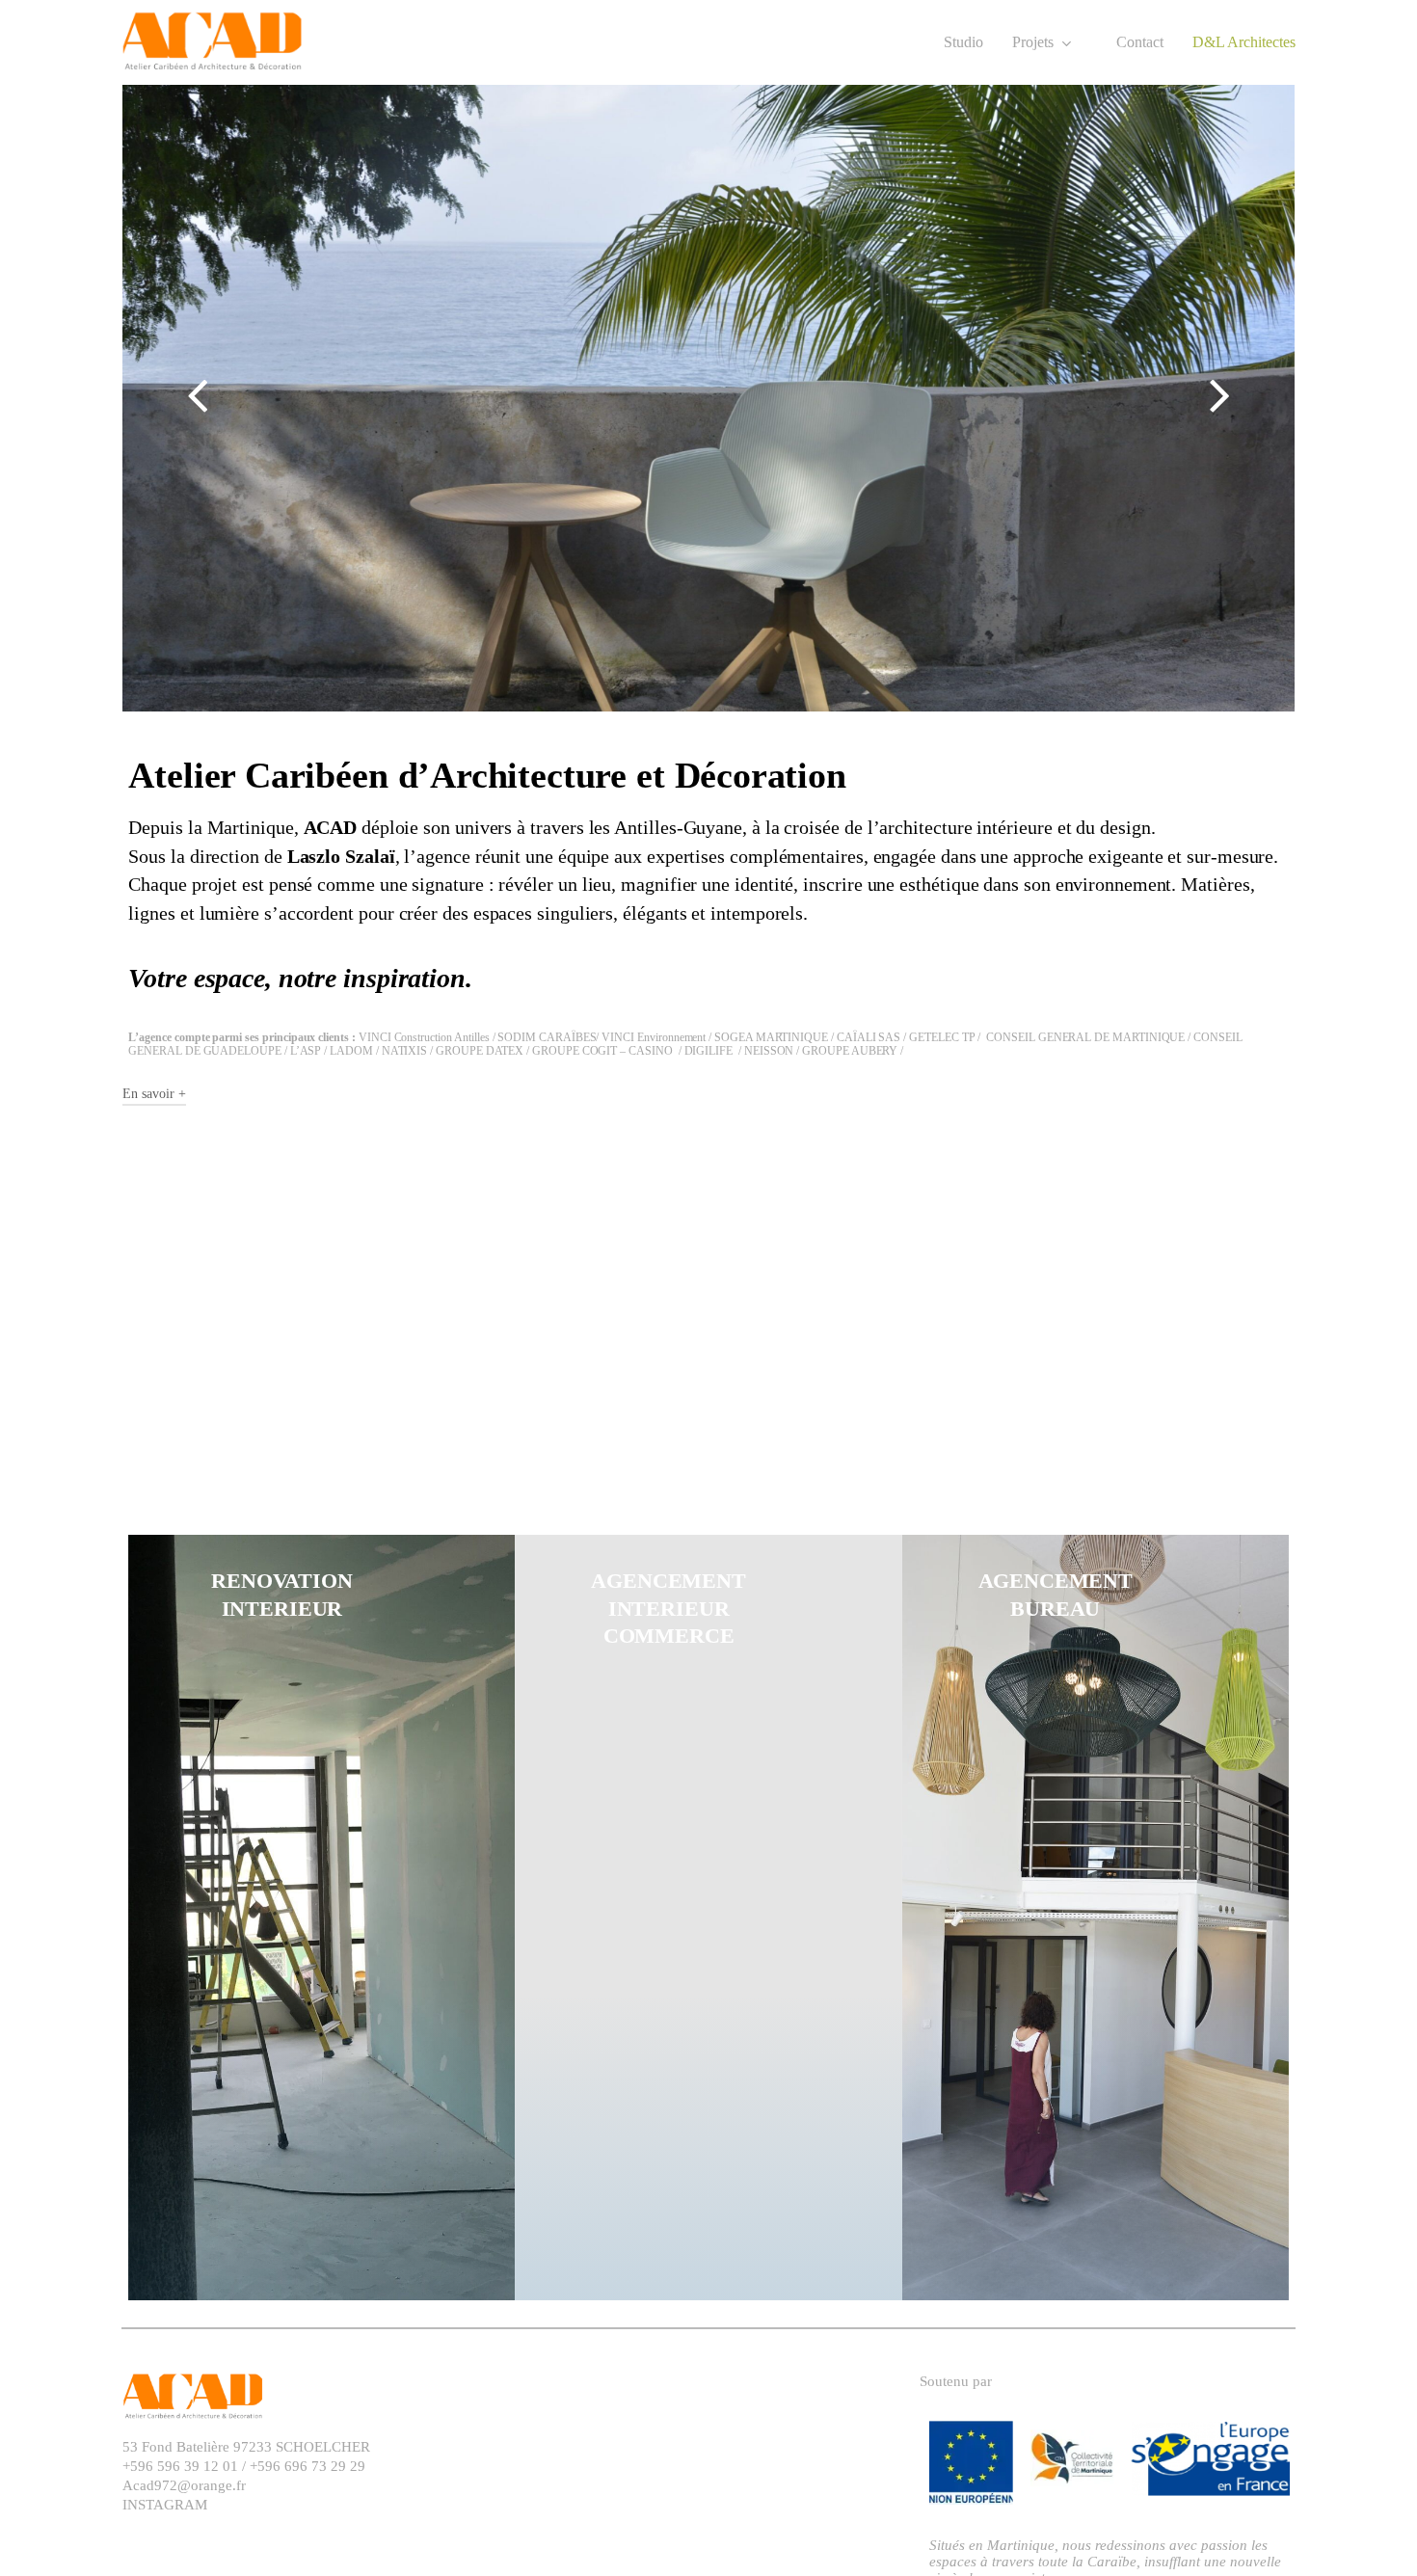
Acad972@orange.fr (184, 2485)
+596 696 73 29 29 (306, 2466)
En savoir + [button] (154, 1094)
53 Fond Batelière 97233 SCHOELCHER (246, 2447)
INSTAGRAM (165, 2505)
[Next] (1256, 396)
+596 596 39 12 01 (182, 2466)
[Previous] (161, 396)
